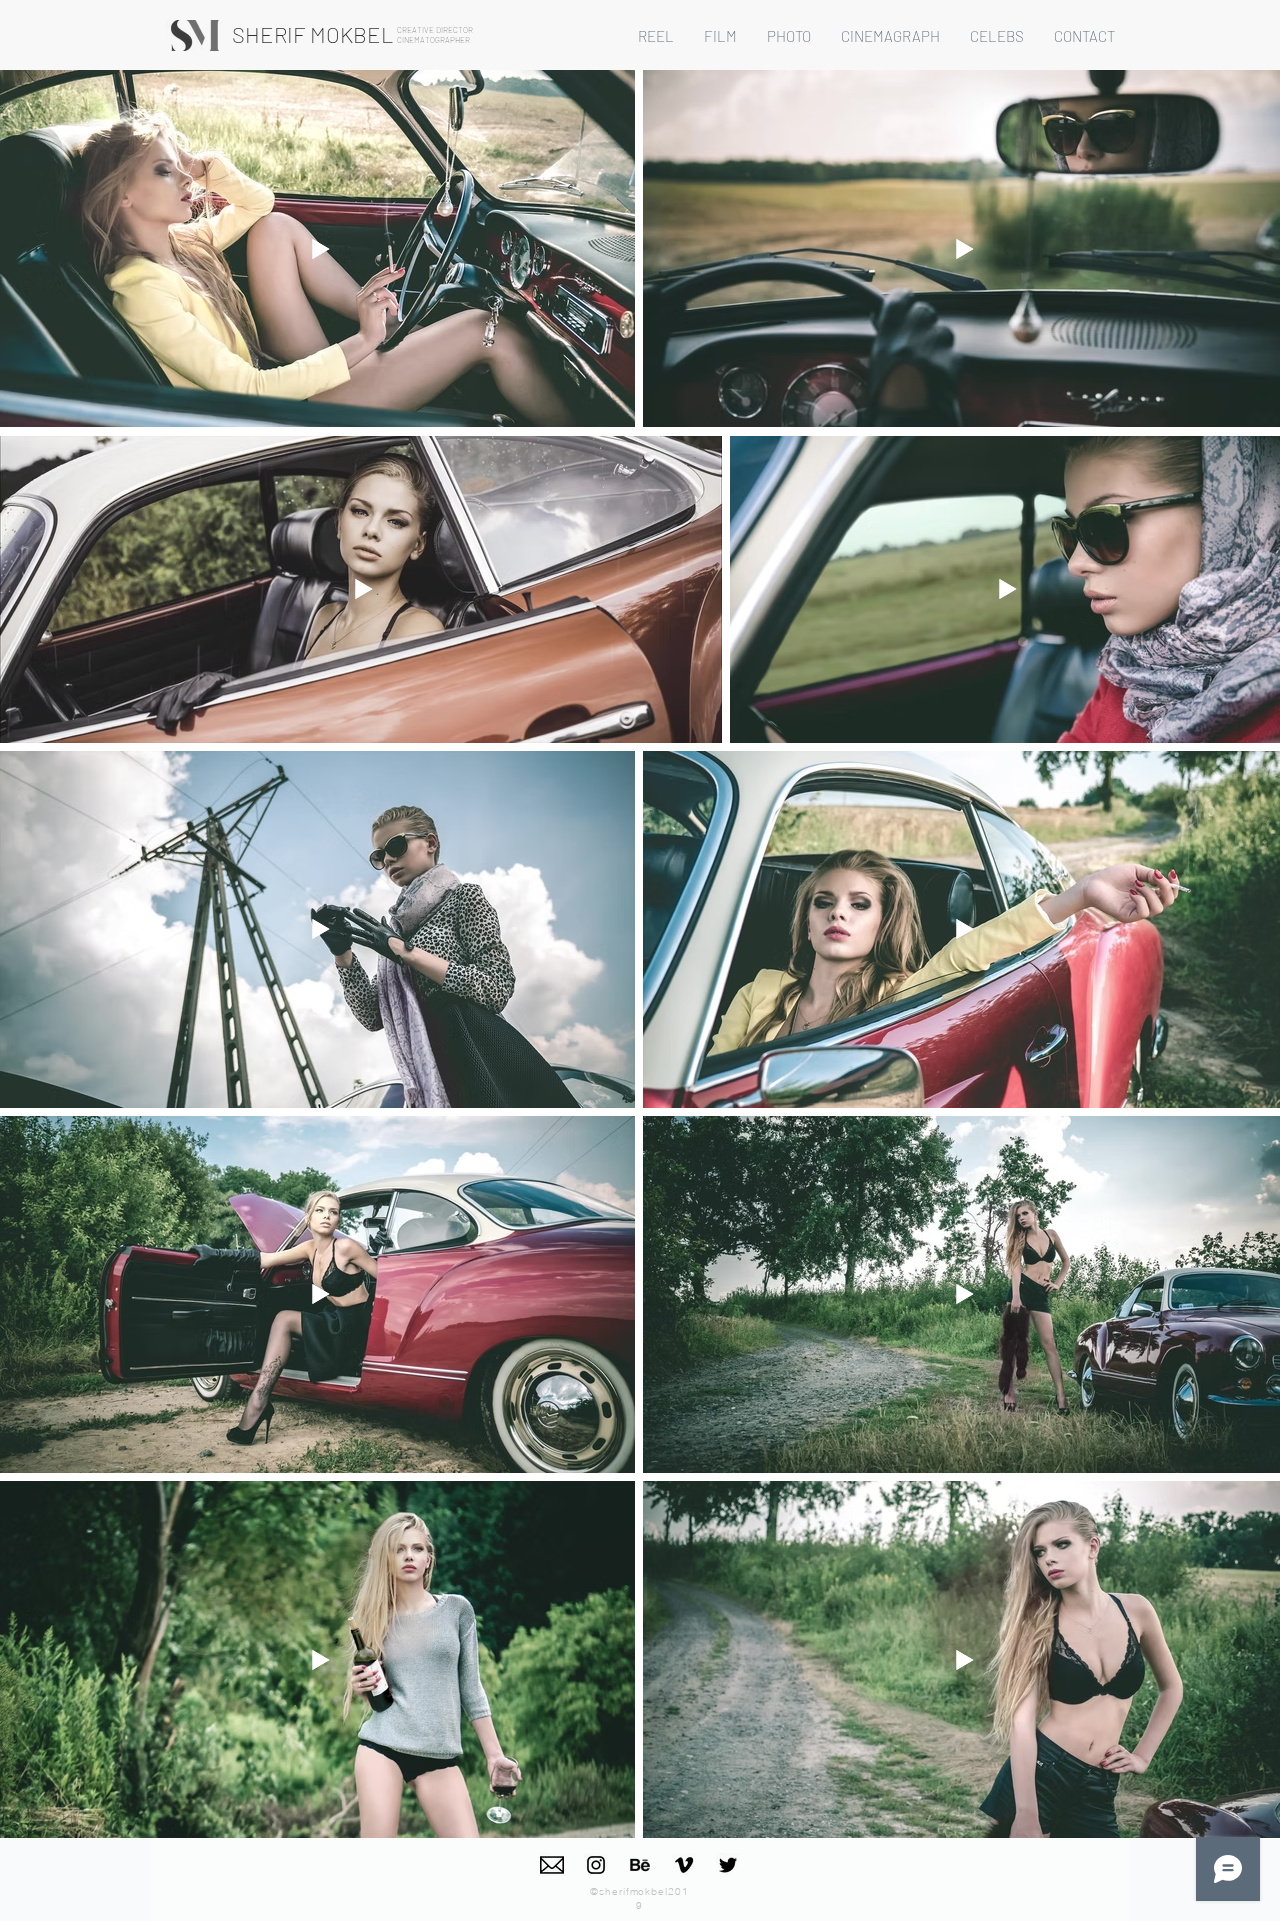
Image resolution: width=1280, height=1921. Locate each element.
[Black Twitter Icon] (728, 1865)
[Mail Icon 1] (552, 1865)
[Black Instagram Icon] (596, 1865)
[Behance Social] (640, 1865)
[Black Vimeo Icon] (684, 1865)
